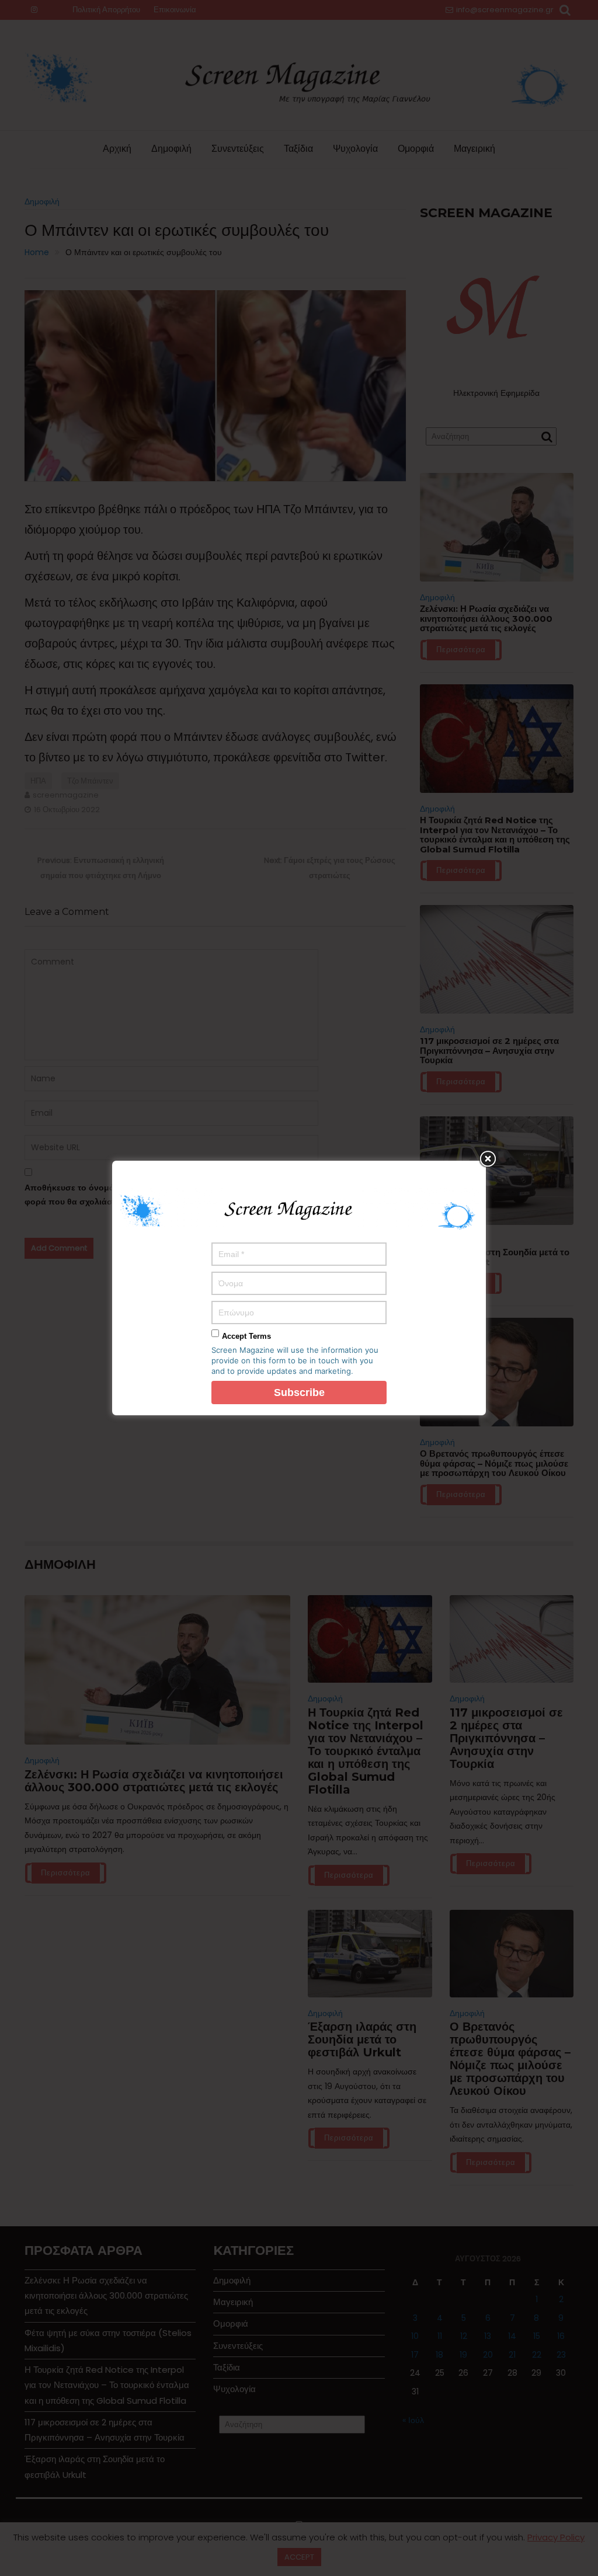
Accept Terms (246, 1336)
